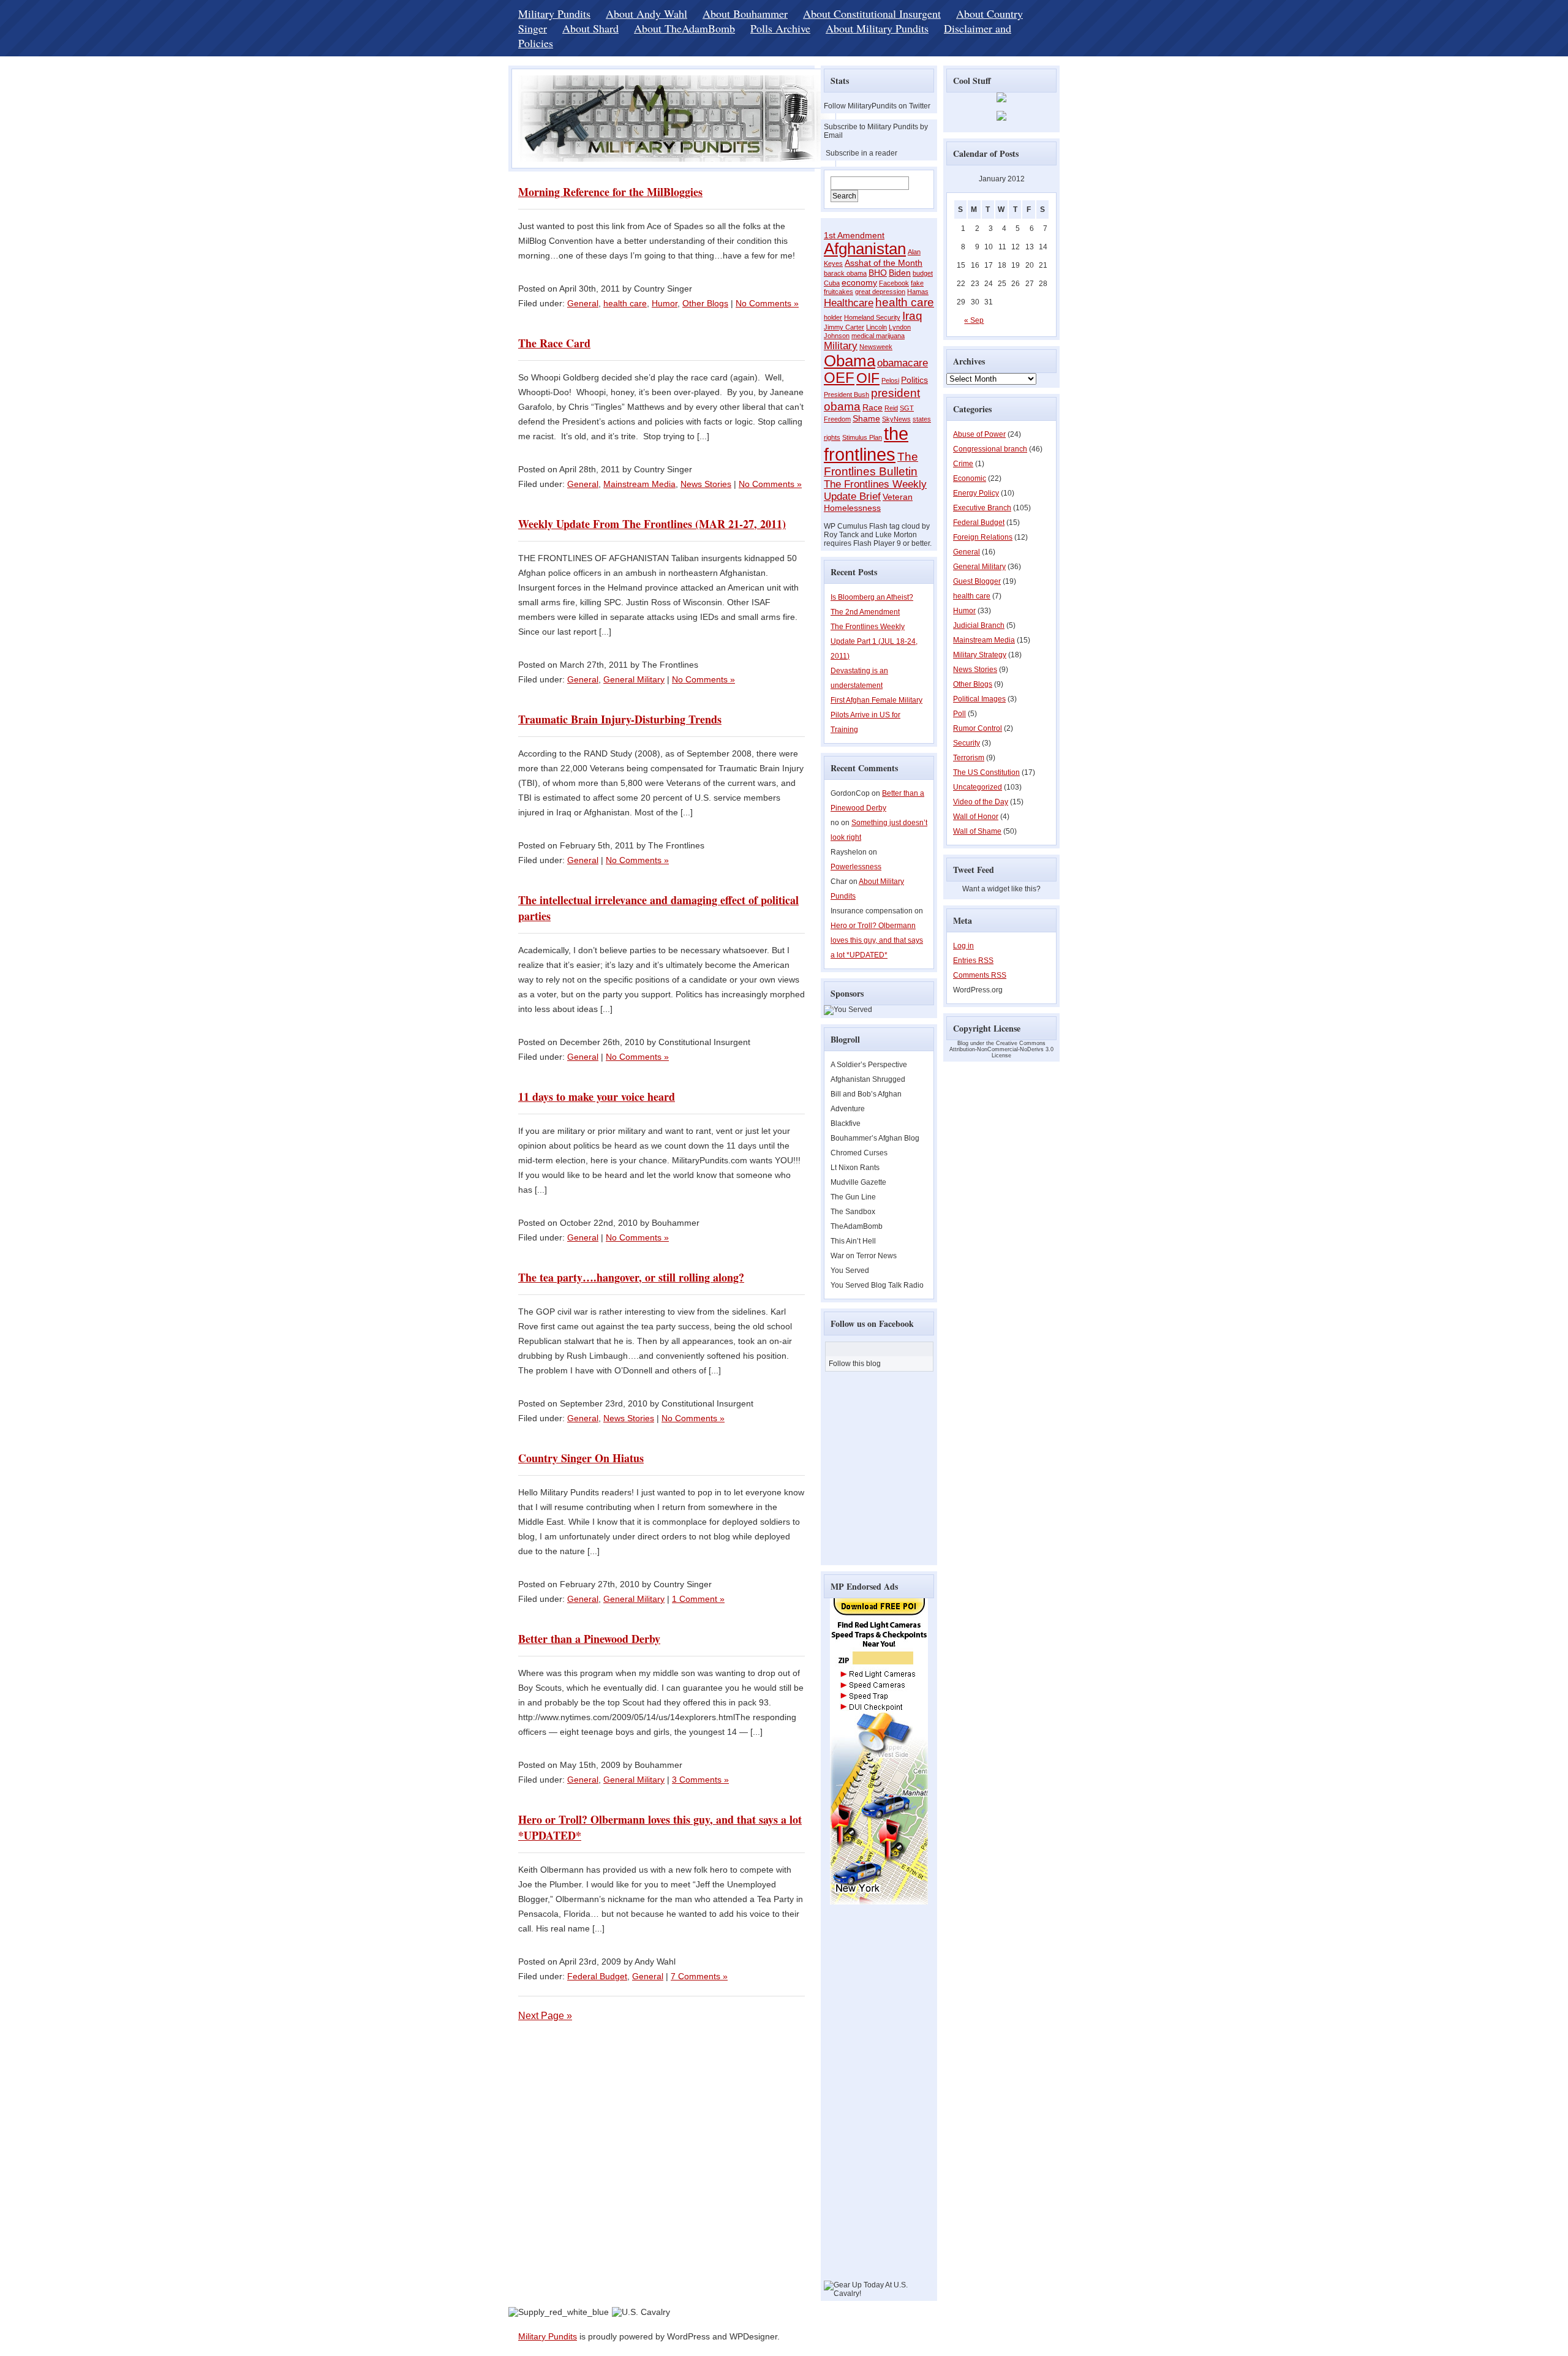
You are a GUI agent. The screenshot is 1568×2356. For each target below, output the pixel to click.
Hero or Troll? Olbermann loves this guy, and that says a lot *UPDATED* (877, 940)
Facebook (894, 283)
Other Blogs (705, 303)
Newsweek (876, 347)
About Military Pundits (877, 28)
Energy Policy (976, 493)
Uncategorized (978, 787)
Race (873, 407)
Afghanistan (865, 249)
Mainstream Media (639, 484)
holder (833, 317)
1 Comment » (698, 1599)
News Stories (706, 484)
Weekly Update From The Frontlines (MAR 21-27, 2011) (652, 524)
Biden (900, 273)
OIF (868, 378)
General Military (634, 679)
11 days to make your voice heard (597, 1097)
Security (967, 743)
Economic (970, 478)
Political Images (979, 699)
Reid (891, 408)
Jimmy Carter (844, 327)
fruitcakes (839, 292)
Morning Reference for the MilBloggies (610, 192)
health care (625, 303)
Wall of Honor (976, 817)
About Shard (590, 28)
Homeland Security (872, 317)
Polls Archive (780, 28)
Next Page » (545, 2016)
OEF (839, 378)
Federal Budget (597, 1976)
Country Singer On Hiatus (581, 1458)
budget (923, 273)
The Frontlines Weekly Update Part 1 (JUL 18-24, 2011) (874, 641)
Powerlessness (856, 867)
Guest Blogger (977, 581)
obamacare (903, 363)
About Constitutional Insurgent (872, 13)
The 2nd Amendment (865, 612)
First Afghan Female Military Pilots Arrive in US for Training (876, 715)
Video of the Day (981, 802)
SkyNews (896, 419)
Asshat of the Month (884, 263)
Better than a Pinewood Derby (589, 1639)
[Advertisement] (861, 2097)
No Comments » (767, 303)
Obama (850, 361)
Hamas (918, 292)
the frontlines (866, 444)
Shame (866, 418)
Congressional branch (990, 449)
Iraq (912, 316)
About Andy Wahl (646, 13)
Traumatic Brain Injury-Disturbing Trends (620, 719)
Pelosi (890, 380)
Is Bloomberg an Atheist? (872, 597)
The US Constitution (986, 772)
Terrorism (969, 758)
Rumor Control (978, 728)
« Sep (974, 320)
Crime (963, 464)
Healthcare (849, 303)
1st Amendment (854, 235)
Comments (980, 975)
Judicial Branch (979, 625)
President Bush (846, 395)
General (583, 303)
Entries (973, 961)
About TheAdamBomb (684, 28)
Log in (963, 946)
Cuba (832, 283)
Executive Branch (982, 508)
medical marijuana (878, 336)
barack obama (845, 273)
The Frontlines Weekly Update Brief (875, 490)
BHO (878, 273)
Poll (959, 714)
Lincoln (876, 327)
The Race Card (554, 343)
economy (859, 282)
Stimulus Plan (862, 437)
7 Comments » (699, 1976)
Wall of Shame (977, 831)
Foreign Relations (983, 537)
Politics (914, 380)
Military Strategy (980, 655)
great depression (880, 292)
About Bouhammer (745, 13)
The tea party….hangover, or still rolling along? (631, 1277)
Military (841, 346)
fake (917, 283)
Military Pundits (554, 13)
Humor (665, 303)
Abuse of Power (979, 434)
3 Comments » (700, 1780)
